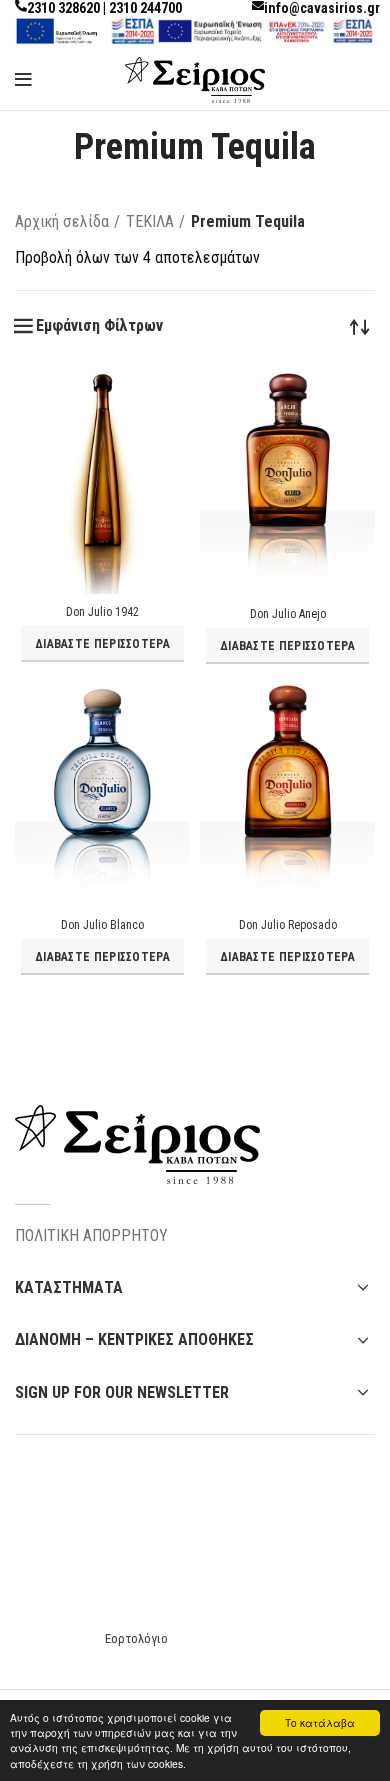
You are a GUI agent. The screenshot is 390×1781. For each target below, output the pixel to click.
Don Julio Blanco (102, 925)
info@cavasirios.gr (322, 8)
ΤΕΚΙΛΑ (150, 221)
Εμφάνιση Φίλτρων (99, 326)
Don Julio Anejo (288, 614)
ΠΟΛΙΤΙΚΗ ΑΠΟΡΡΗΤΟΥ (91, 1235)
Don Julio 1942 (102, 612)
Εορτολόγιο (136, 1638)
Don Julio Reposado (288, 925)
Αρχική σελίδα (62, 221)
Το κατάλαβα (320, 1722)
